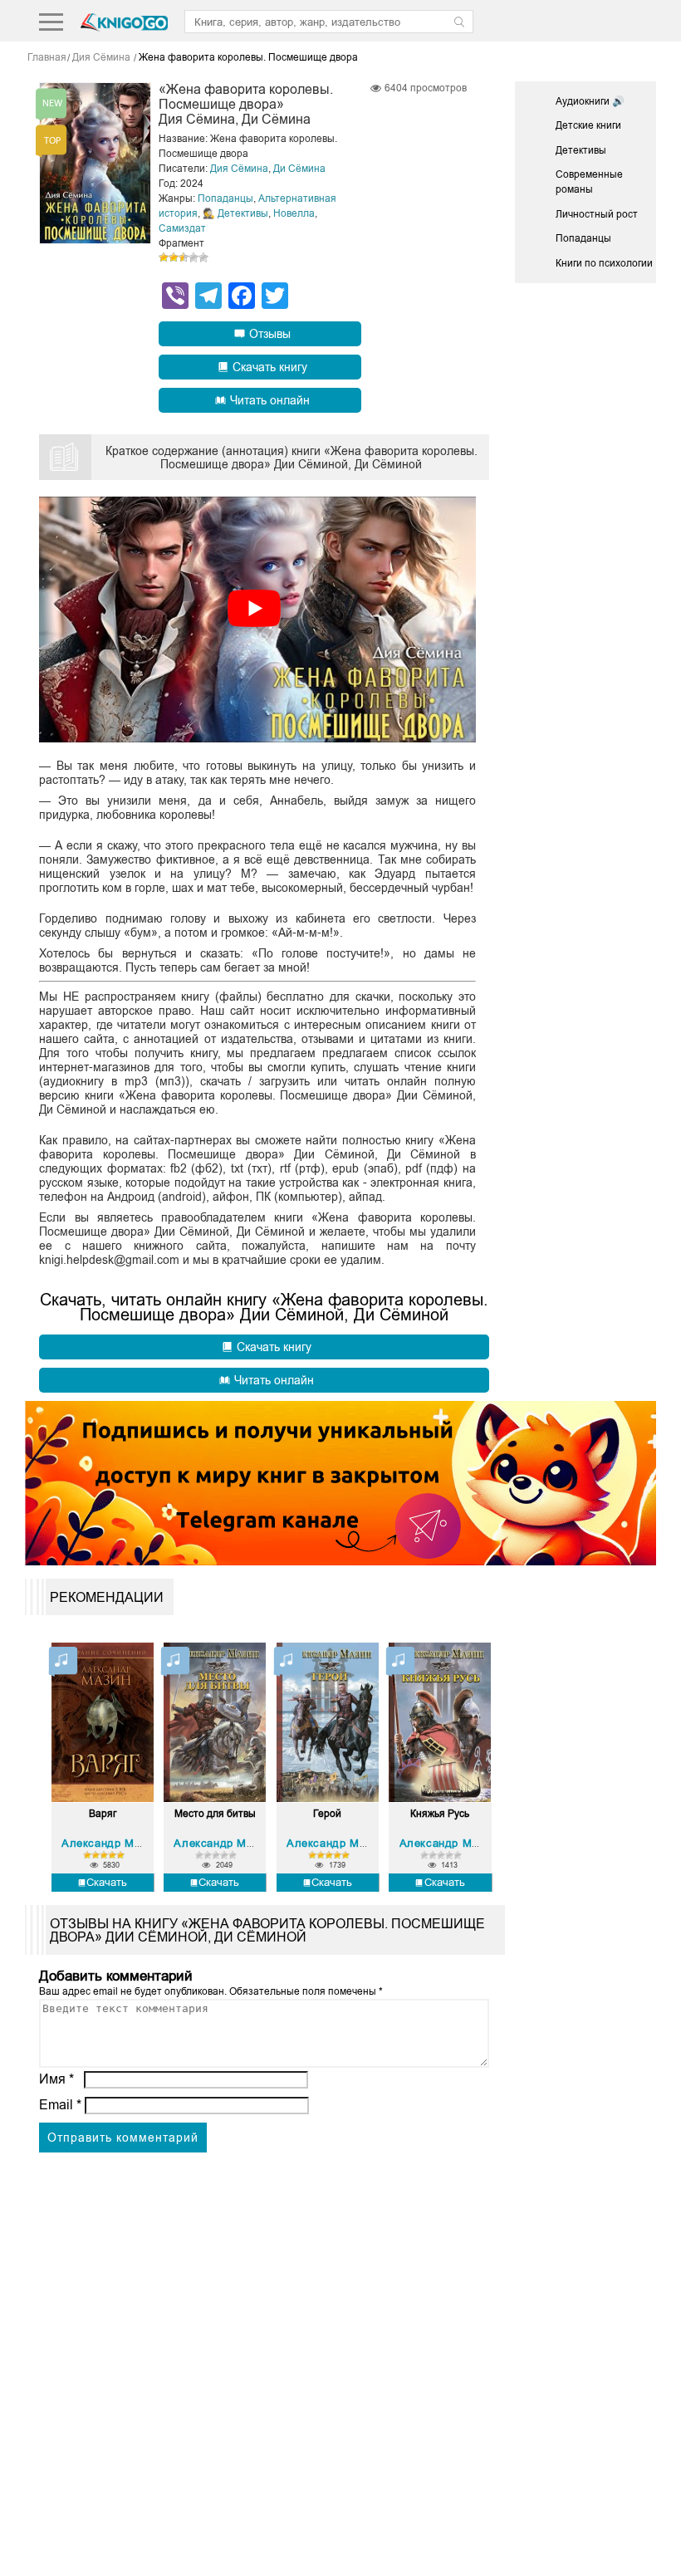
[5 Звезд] (203, 257)
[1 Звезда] (164, 257)
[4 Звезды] (194, 257)
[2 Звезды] (174, 257)
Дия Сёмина (239, 169)
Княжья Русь (440, 1814)
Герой (327, 1814)
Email (60, 2105)
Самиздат (182, 228)
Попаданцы (225, 198)
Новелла (294, 213)
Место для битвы (215, 1814)
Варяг (103, 1814)
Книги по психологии (604, 263)
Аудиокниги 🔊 (590, 101)
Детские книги (588, 125)
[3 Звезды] (184, 257)
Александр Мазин (110, 1843)
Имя (56, 2079)
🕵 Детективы (235, 213)
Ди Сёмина (299, 169)
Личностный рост (597, 214)
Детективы (581, 150)
